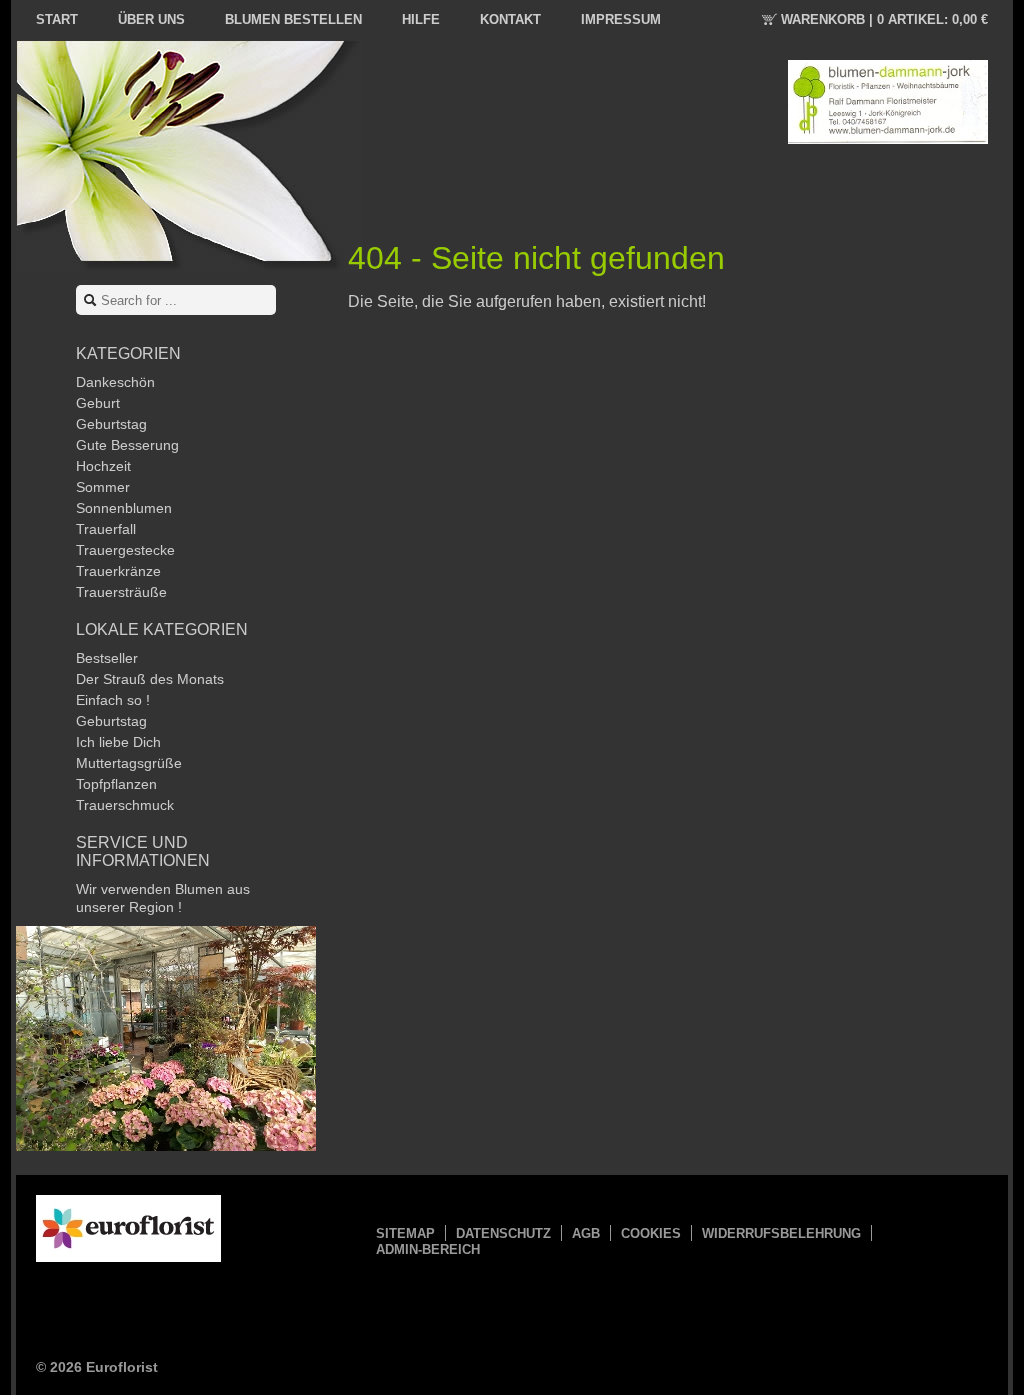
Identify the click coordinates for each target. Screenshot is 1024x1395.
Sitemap (405, 1233)
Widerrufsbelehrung (781, 1233)
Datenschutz (503, 1233)
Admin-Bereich (428, 1249)
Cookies (651, 1233)
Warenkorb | (884, 19)
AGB (586, 1233)
